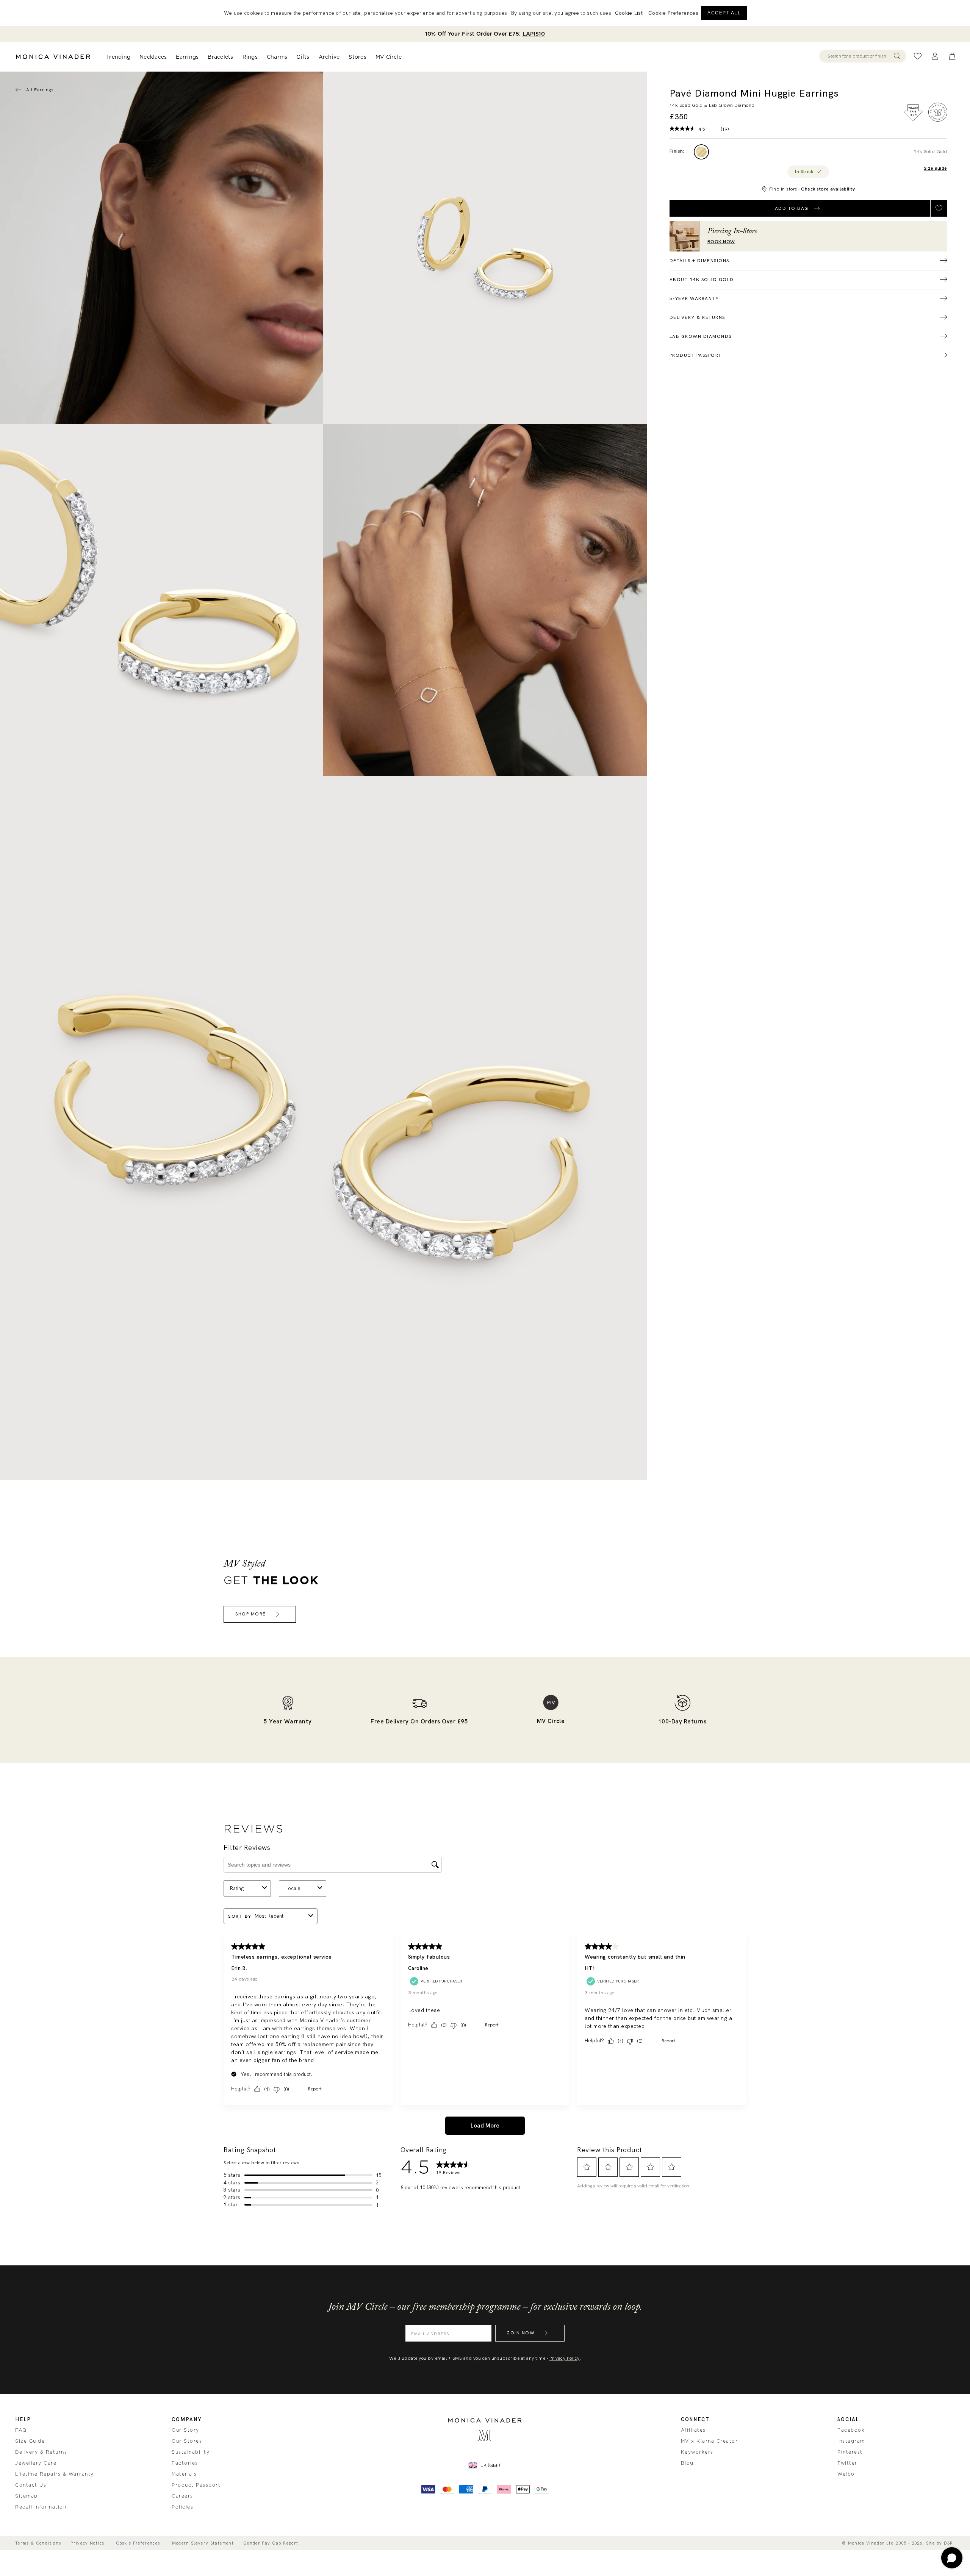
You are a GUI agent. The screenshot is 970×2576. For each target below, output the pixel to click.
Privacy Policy (565, 2358)
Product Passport (196, 2485)
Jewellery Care (36, 2463)
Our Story (185, 2430)
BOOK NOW (721, 242)
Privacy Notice (87, 2543)
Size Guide (30, 2441)
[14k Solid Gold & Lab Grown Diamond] (701, 152)
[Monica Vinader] (53, 57)
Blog (687, 2463)
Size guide (936, 168)
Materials (184, 2474)
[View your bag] (952, 56)
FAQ (21, 2430)
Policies (182, 2507)
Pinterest (850, 2452)
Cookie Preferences (138, 2543)
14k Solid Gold (931, 152)
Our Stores (187, 2441)
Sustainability (191, 2452)
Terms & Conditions (38, 2543)
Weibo (846, 2474)
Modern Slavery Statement (203, 2543)
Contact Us (31, 2485)
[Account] (935, 56)
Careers (182, 2496)
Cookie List (629, 13)
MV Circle (389, 57)
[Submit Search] (897, 56)
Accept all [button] (724, 13)
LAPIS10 (534, 34)
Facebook (851, 2430)
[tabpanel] (485, 248)
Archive (329, 57)
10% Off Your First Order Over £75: (485, 34)
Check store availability (828, 189)
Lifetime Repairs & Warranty (55, 2474)
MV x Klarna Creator (710, 2441)
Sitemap (27, 2496)
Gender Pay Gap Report (271, 2543)
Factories (185, 2463)
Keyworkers (697, 2452)
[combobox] (859, 56)
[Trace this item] (913, 112)
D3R (949, 2543)
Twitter (847, 2463)
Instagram (851, 2441)
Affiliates (693, 2430)
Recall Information (41, 2507)
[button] (673, 13)
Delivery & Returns (41, 2452)
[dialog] (485, 13)
